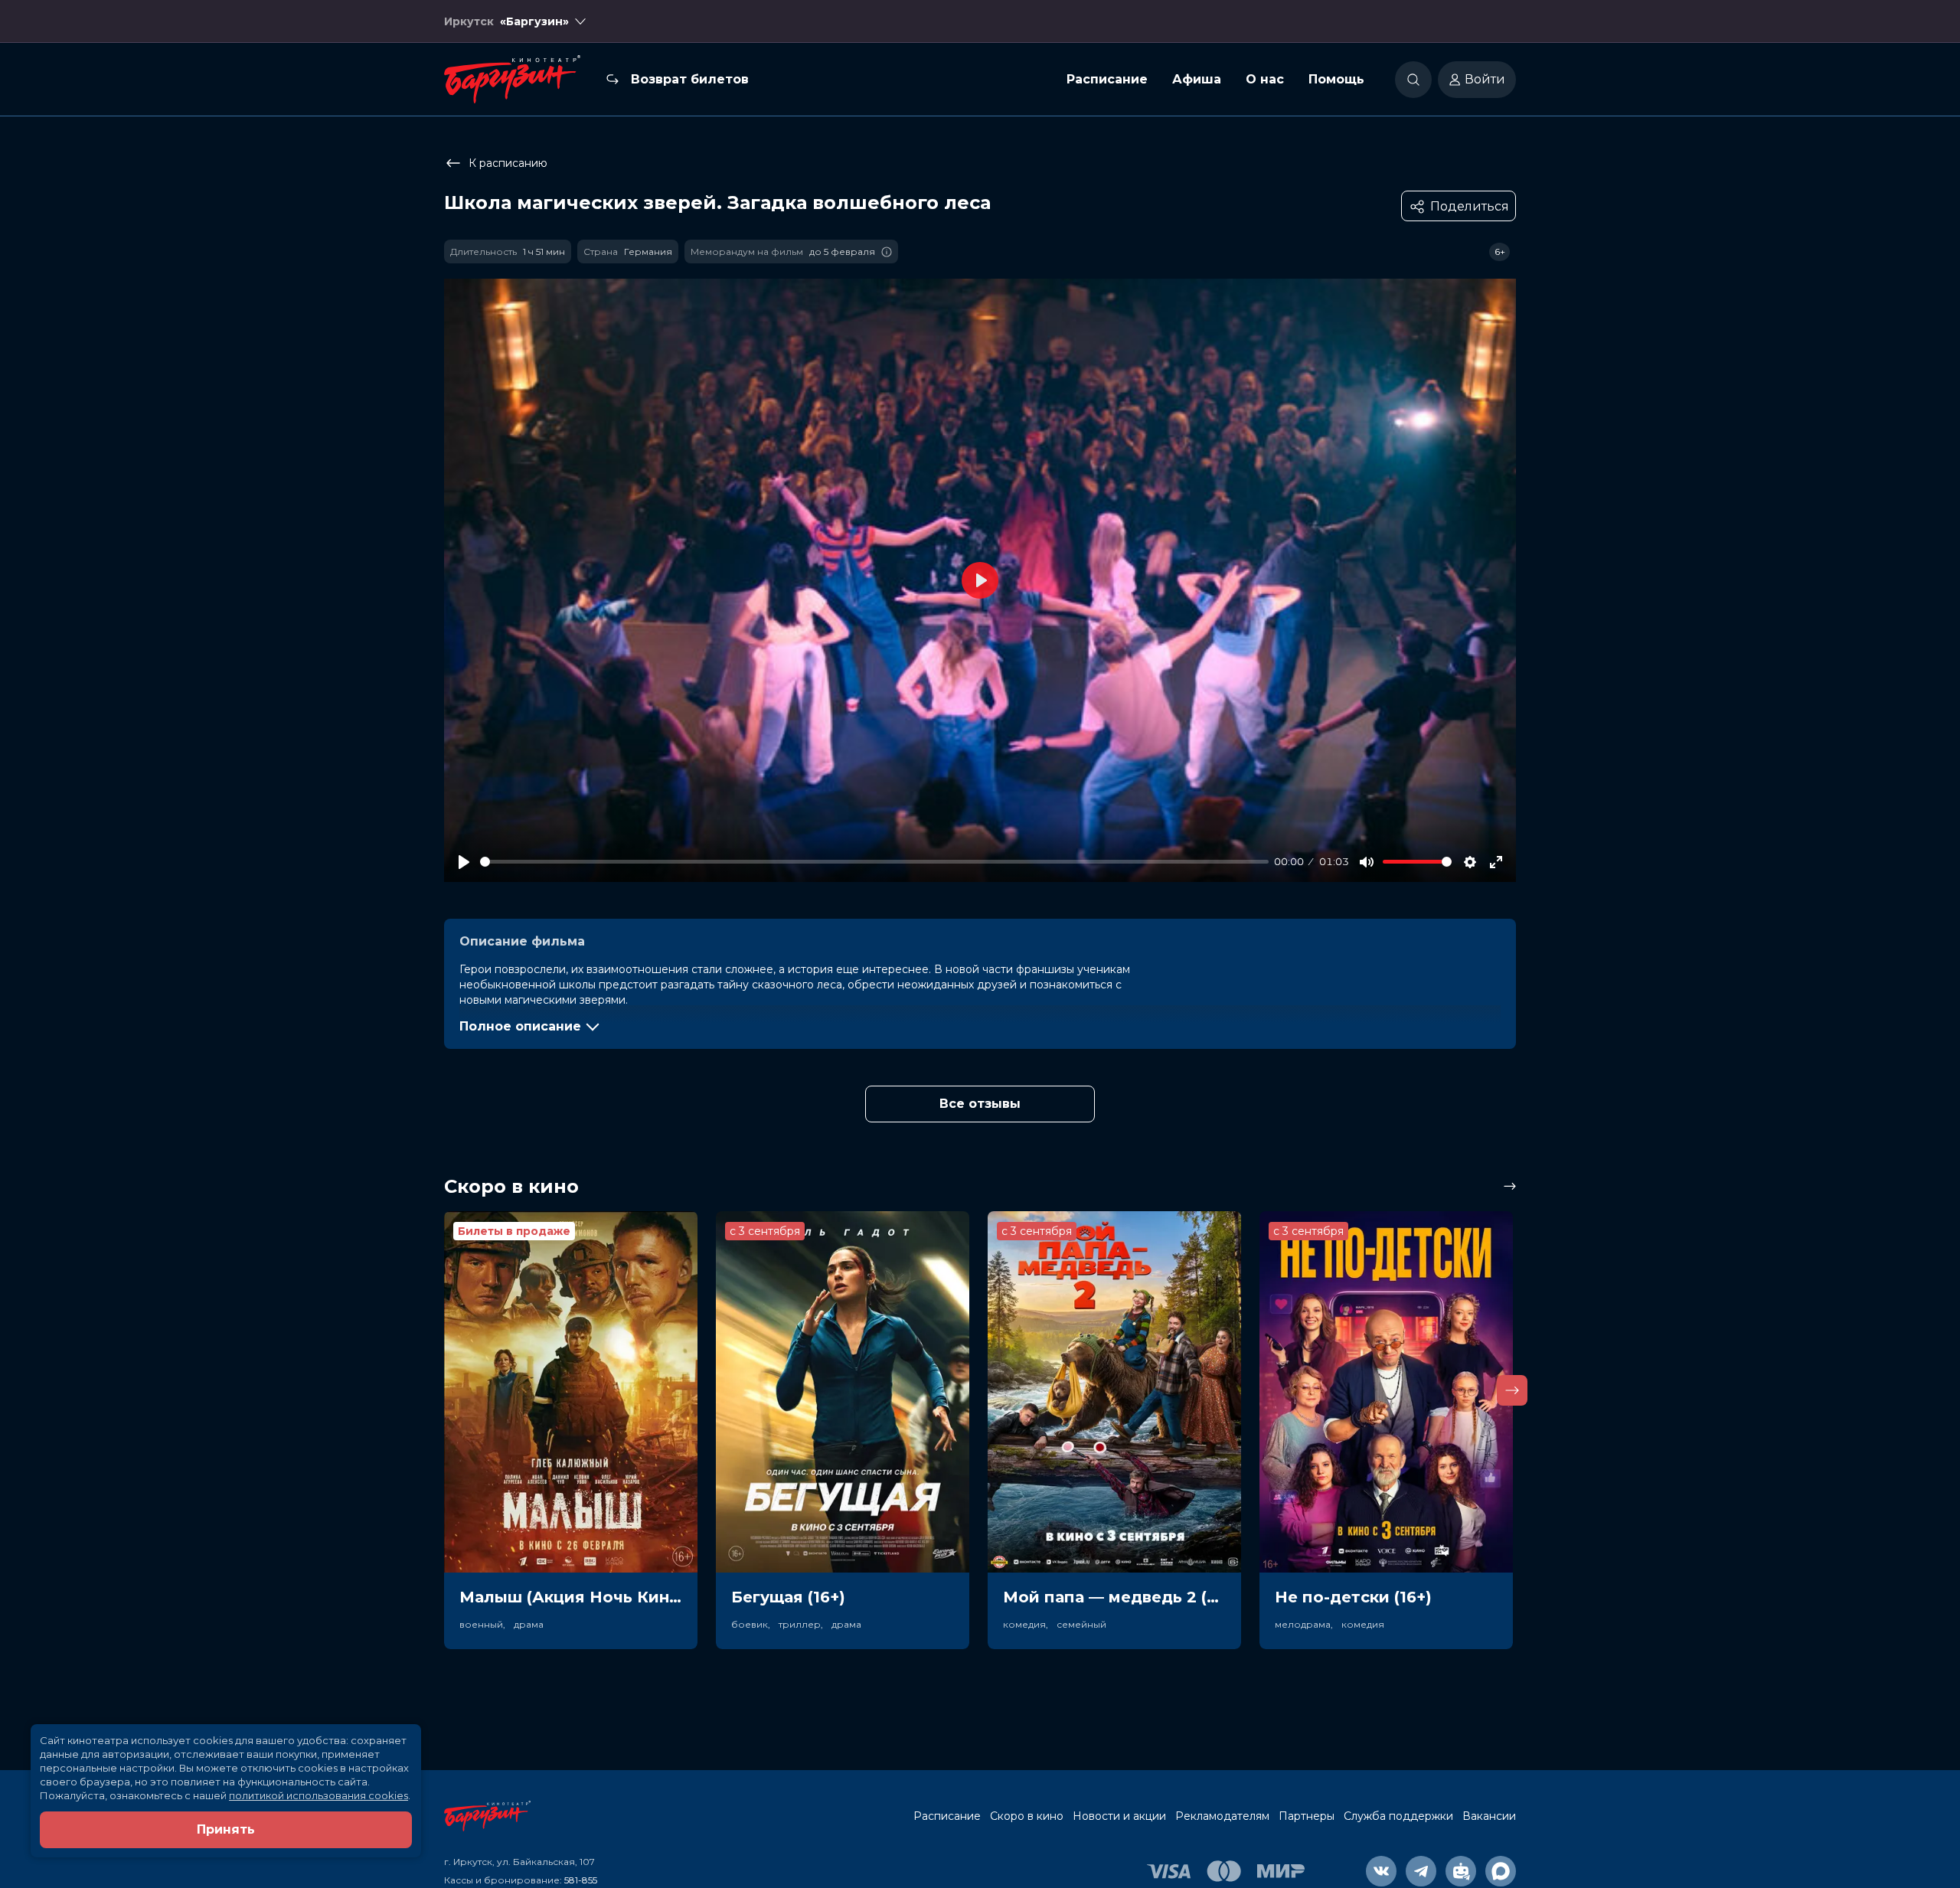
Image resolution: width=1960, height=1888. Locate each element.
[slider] (874, 862)
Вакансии (1489, 1816)
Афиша (1197, 79)
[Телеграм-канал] (1421, 1871)
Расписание (1107, 79)
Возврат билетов (690, 79)
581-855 (581, 1880)
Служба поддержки (1398, 1816)
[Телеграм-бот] (1461, 1871)
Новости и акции (1119, 1816)
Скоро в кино (1027, 1816)
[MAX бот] (1501, 1871)
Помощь (1336, 79)
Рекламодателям (1222, 1816)
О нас (1265, 79)
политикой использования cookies (318, 1795)
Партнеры (1307, 1816)
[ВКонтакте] (1381, 1871)
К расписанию (508, 163)
